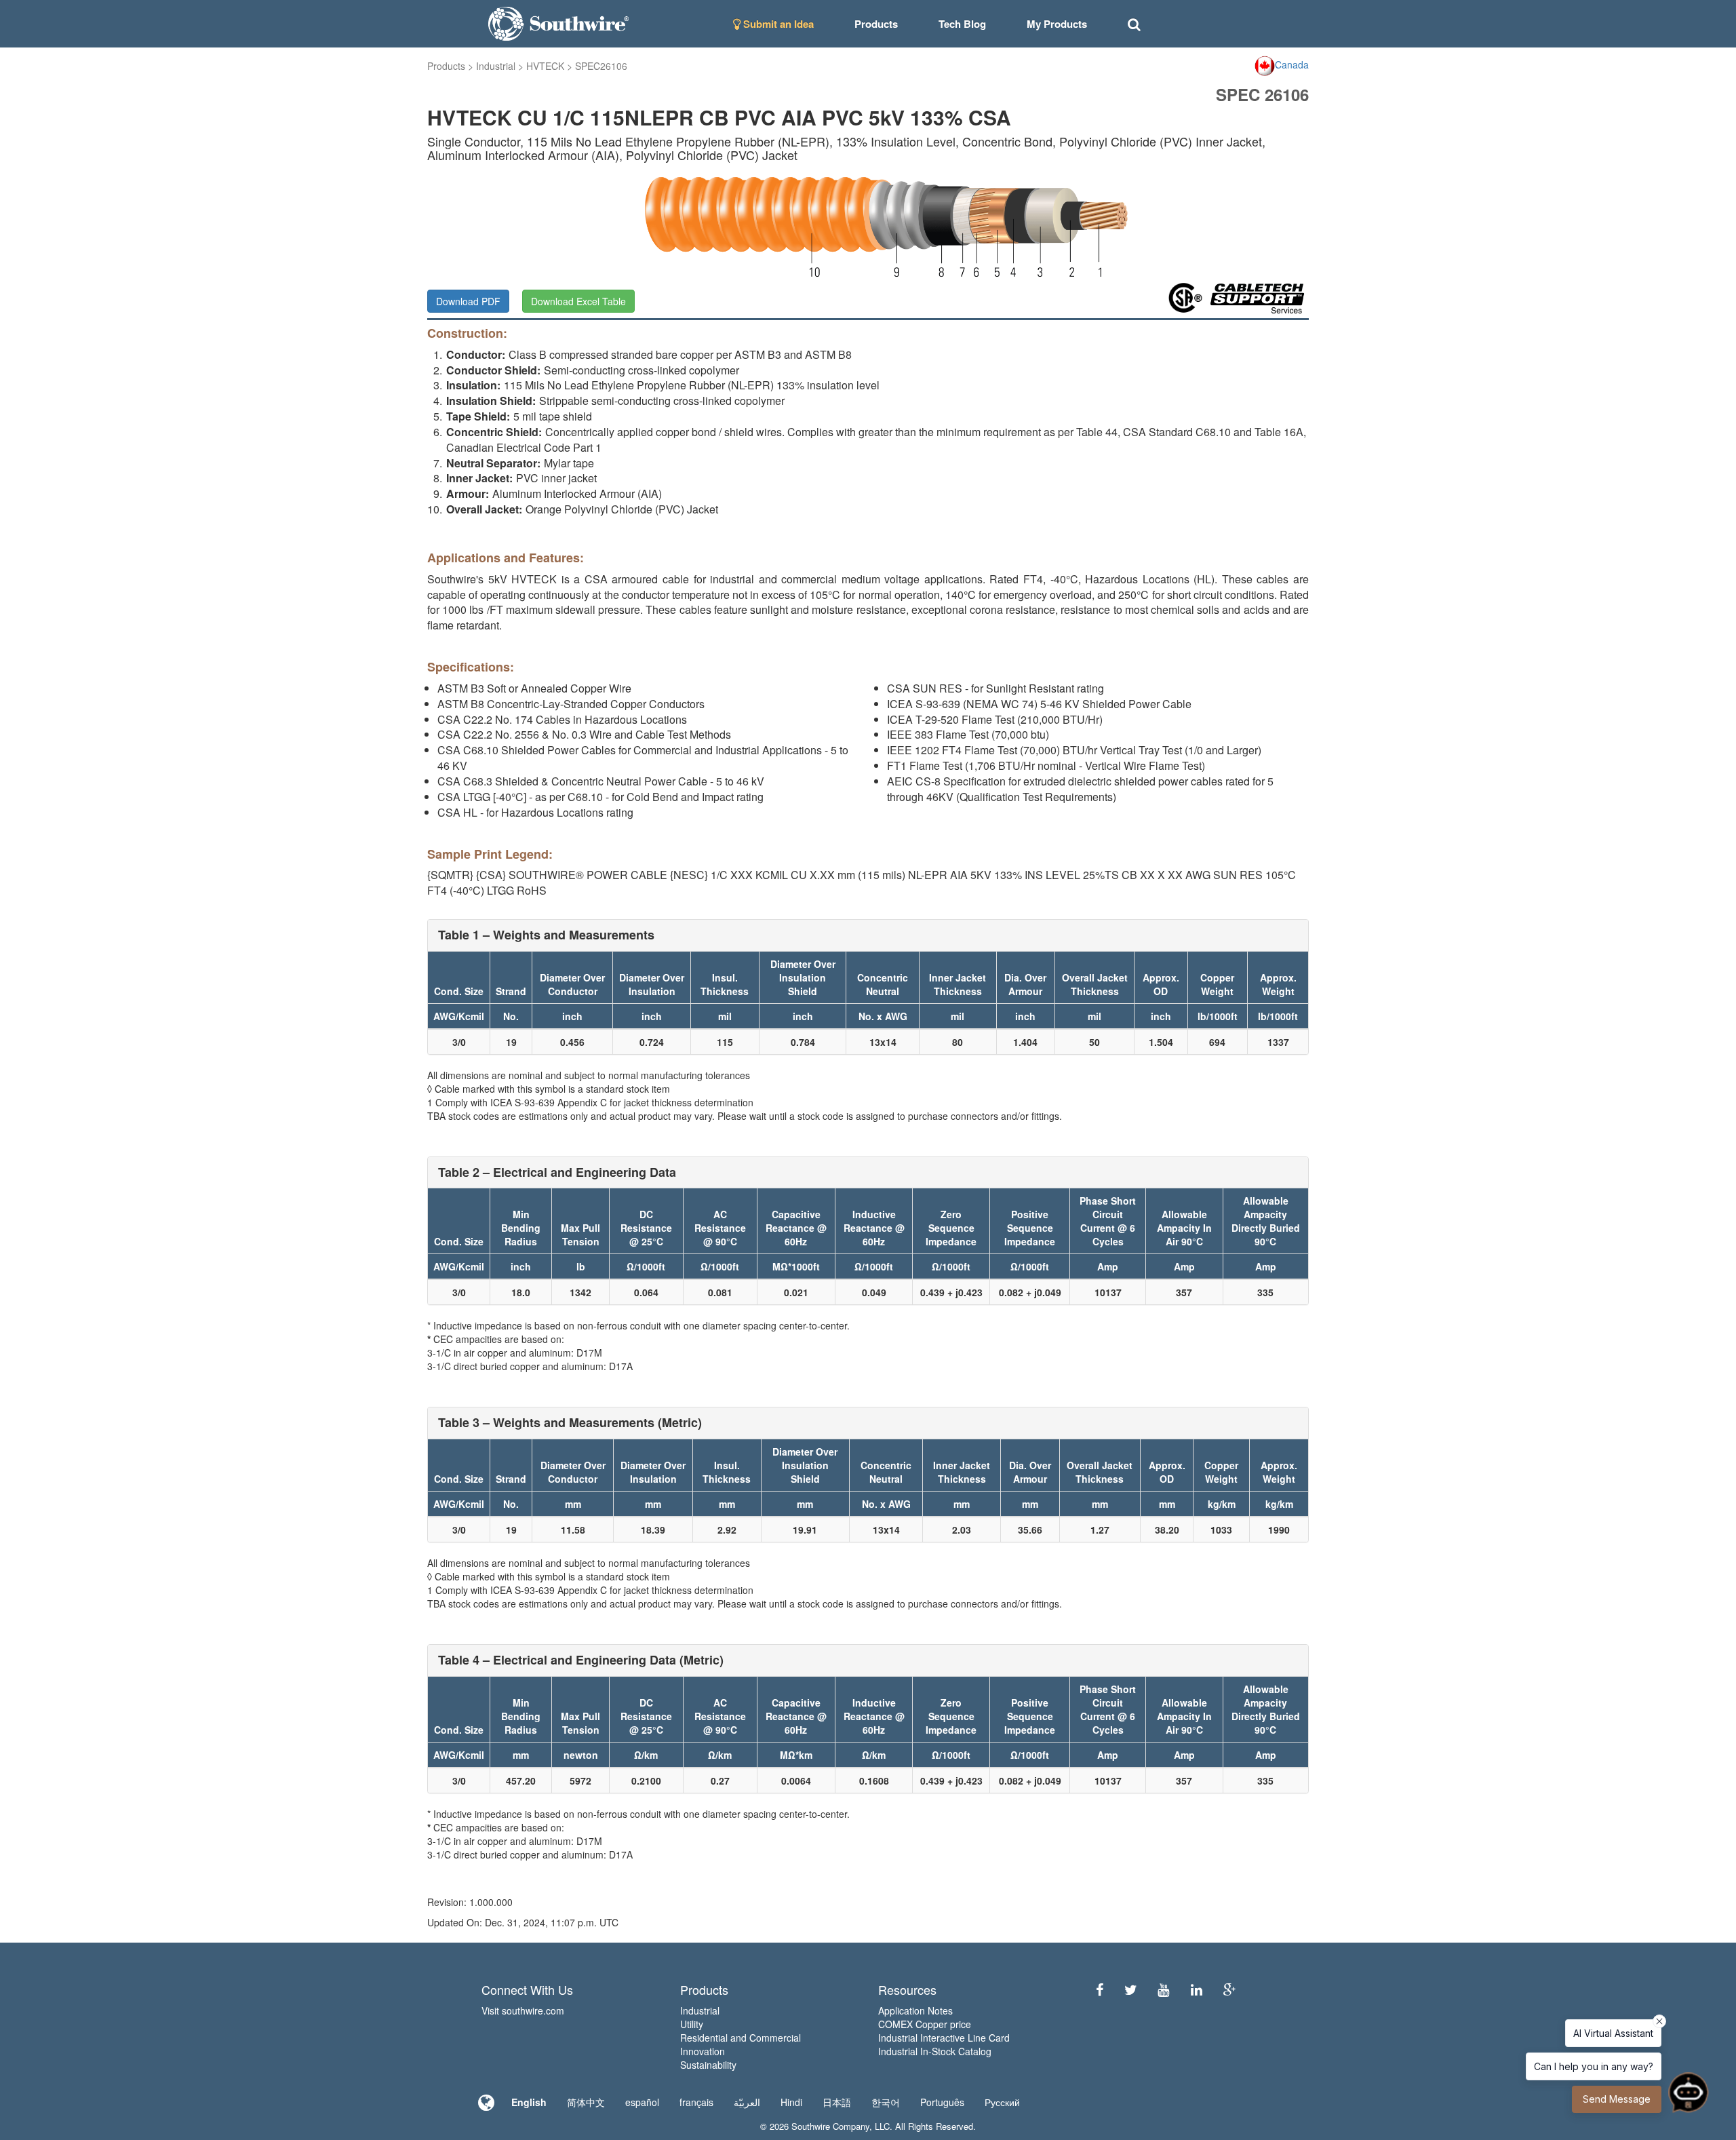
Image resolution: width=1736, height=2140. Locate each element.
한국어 (886, 2102)
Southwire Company (830, 2126)
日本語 (837, 2102)
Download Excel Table (578, 301)
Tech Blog (962, 24)
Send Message (1617, 2099)
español (642, 2102)
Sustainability (708, 2065)
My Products (1057, 24)
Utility (692, 2024)
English (529, 2102)
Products (446, 66)
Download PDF (468, 301)
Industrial (496, 66)
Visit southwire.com (523, 2010)
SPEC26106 (601, 66)
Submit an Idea (777, 24)
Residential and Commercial (741, 2038)
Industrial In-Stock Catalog (935, 2051)
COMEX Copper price (925, 2024)
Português (942, 2102)
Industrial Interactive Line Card (944, 2038)
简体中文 (586, 2102)
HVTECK (545, 66)
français (696, 2102)
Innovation (703, 2051)
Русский (1002, 2102)
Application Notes (915, 2010)
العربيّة (747, 2102)
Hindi (791, 2102)
